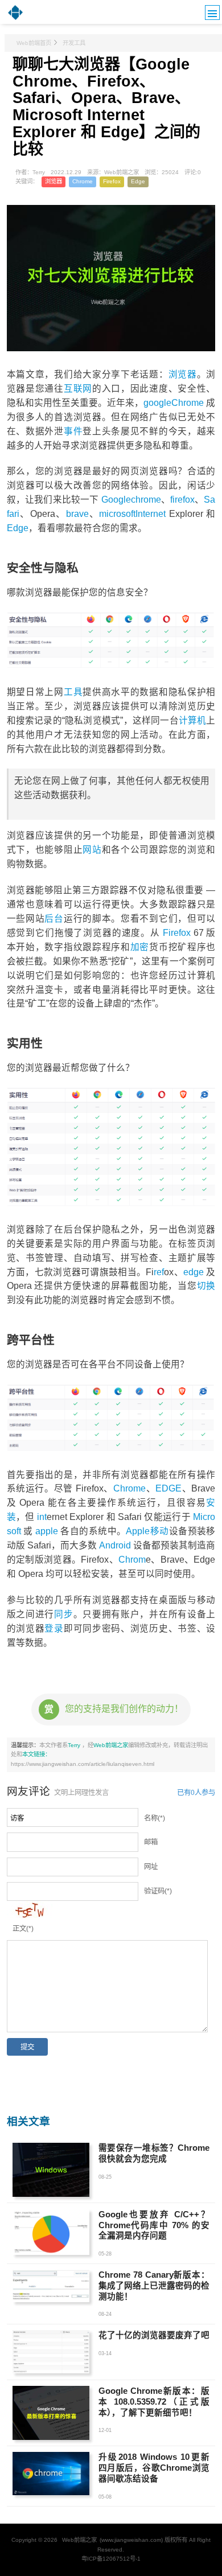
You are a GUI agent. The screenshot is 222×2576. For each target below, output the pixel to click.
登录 (54, 1628)
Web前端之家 (111, 1745)
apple (47, 1531)
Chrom (132, 1560)
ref (159, 1272)
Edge (138, 181)
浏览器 (54, 181)
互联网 (78, 389)
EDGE (168, 1488)
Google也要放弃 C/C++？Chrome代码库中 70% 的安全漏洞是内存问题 (154, 2225)
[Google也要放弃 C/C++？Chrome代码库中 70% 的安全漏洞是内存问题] (51, 2232)
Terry (75, 1745)
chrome (146, 500)
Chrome (83, 181)
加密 (140, 947)
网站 (92, 850)
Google (116, 500)
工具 (73, 692)
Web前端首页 (34, 43)
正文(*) (23, 1929)
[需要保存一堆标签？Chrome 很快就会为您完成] (51, 2170)
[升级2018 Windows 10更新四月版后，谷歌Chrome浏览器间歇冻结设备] (51, 2474)
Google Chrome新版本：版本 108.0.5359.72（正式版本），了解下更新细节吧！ (154, 2402)
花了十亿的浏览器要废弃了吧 (154, 2335)
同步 (63, 1614)
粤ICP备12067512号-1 (111, 2559)
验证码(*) (158, 1891)
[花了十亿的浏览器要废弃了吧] (51, 2352)
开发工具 (74, 43)
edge (194, 1272)
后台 (54, 919)
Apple (138, 1531)
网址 (151, 1867)
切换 (206, 1286)
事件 (73, 431)
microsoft (117, 514)
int (42, 1517)
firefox (182, 500)
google (157, 403)
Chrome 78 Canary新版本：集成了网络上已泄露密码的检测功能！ (154, 2286)
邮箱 (151, 1842)
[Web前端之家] (15, 19)
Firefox (112, 181)
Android (115, 1545)
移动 (159, 1531)
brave (77, 514)
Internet (151, 514)
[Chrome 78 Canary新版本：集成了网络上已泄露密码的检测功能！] (51, 2286)
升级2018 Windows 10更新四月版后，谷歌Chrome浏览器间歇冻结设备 (154, 2468)
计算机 (193, 720)
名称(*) (155, 1818)
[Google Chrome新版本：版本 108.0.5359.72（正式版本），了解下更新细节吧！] (51, 2413)
